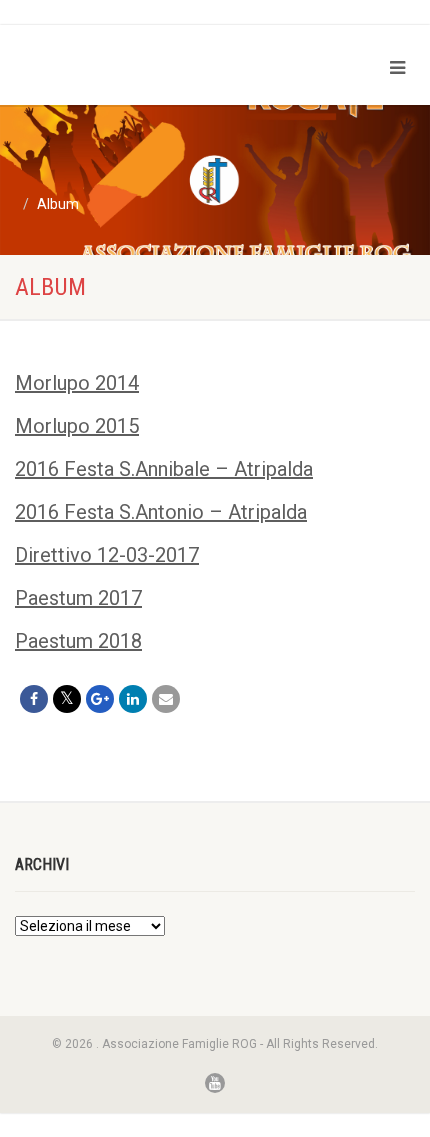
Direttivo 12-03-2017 (107, 555)
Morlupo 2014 (77, 383)
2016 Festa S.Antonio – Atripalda (161, 512)
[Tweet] (67, 699)
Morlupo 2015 (77, 426)
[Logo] (143, 51)
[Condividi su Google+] (100, 699)
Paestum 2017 (78, 598)
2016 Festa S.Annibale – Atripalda (164, 469)
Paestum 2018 (78, 641)
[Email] (166, 699)
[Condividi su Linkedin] (133, 699)
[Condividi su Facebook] (34, 699)
